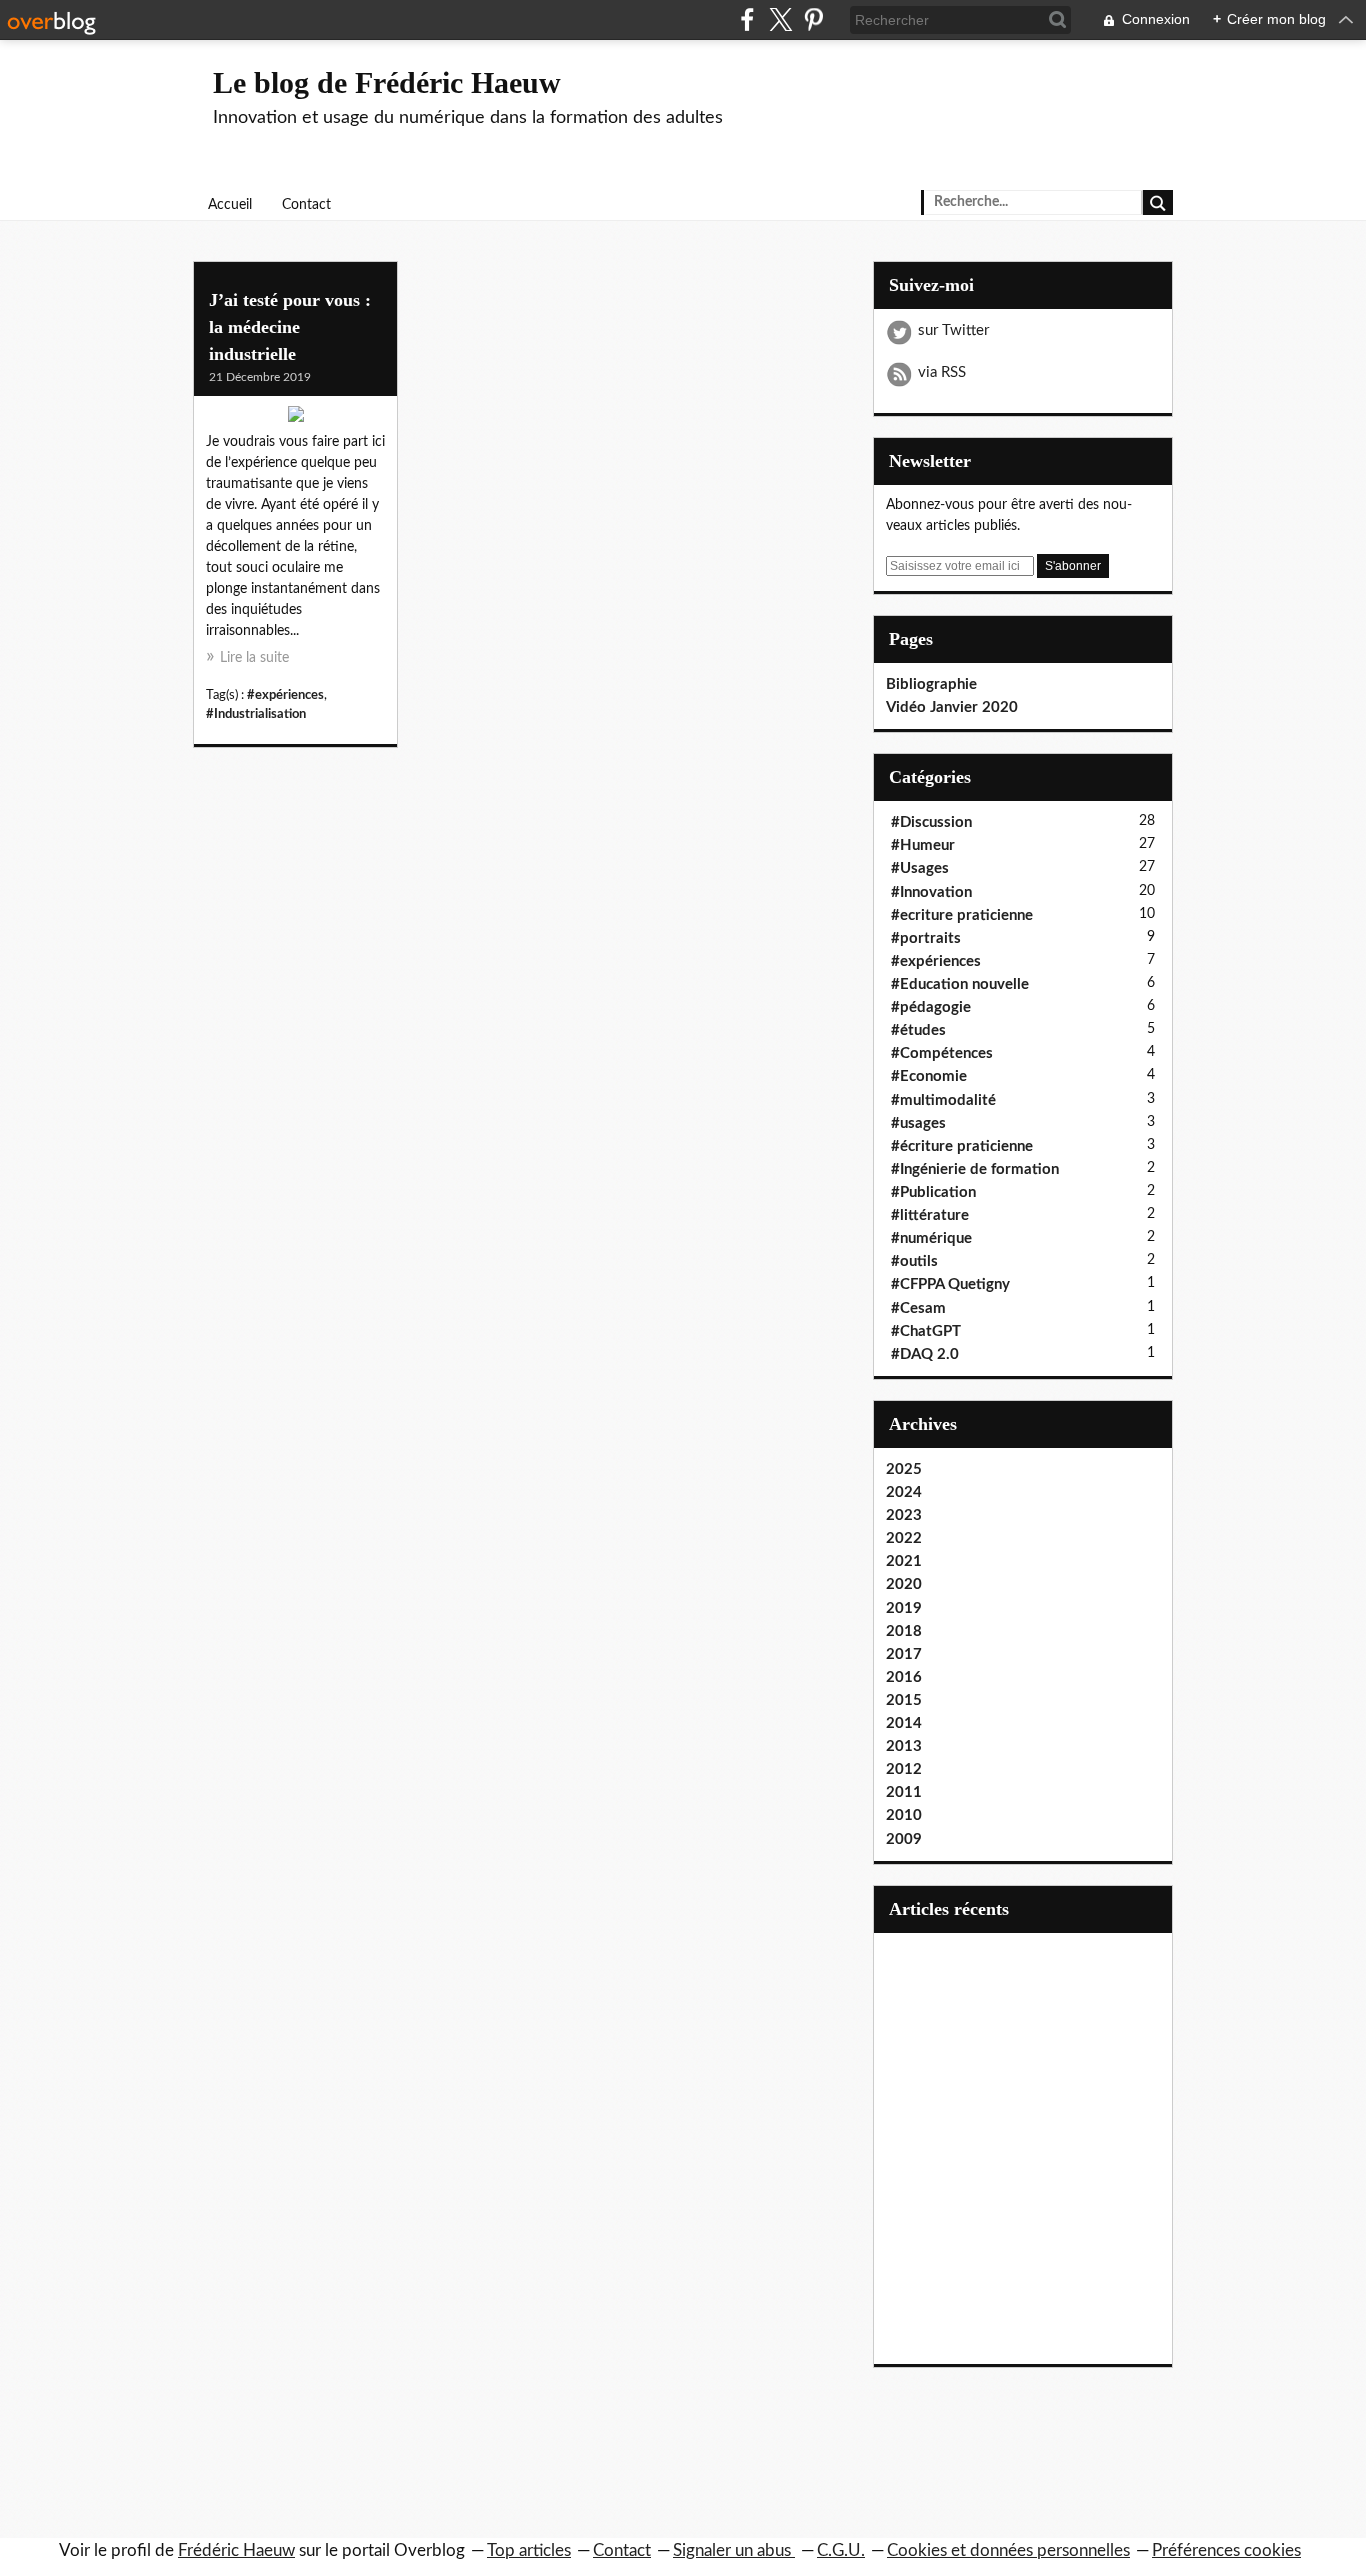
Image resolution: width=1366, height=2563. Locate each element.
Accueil (230, 205)
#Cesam (918, 1308)
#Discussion (931, 822)
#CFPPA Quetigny (950, 1284)
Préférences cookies (1226, 2550)
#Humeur (923, 845)
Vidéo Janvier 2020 (952, 707)
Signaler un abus (734, 2550)
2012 (904, 1769)
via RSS (942, 372)
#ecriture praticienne (962, 915)
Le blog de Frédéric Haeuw (387, 82)
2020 (904, 1584)
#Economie (929, 1076)
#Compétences (942, 1053)
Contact (306, 205)
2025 (904, 1469)
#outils (914, 1261)
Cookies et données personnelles (1008, 2550)
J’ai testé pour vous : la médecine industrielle (290, 327)
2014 (904, 1723)
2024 (904, 1492)
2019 (904, 1608)
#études (918, 1030)
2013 (904, 1746)
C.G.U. (841, 2550)
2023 (904, 1515)
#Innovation (931, 892)
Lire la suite (254, 658)
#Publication (933, 1192)
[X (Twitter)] (780, 19)
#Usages (920, 868)
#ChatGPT (926, 1331)
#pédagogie (931, 1007)
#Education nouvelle (960, 984)
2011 (904, 1792)
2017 (904, 1654)
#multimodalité (943, 1100)
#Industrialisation (256, 714)
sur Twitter (953, 330)
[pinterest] (813, 19)
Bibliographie (931, 684)
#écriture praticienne (962, 1146)
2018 (904, 1631)
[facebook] (747, 19)
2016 (904, 1677)
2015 (904, 1700)
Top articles (529, 2550)
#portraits (926, 938)
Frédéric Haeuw (236, 2550)
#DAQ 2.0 (925, 1354)
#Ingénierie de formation (975, 1169)
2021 (904, 1561)
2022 (904, 1538)
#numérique (931, 1238)
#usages (918, 1123)
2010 (904, 1815)
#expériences (285, 695)
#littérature (930, 1215)
